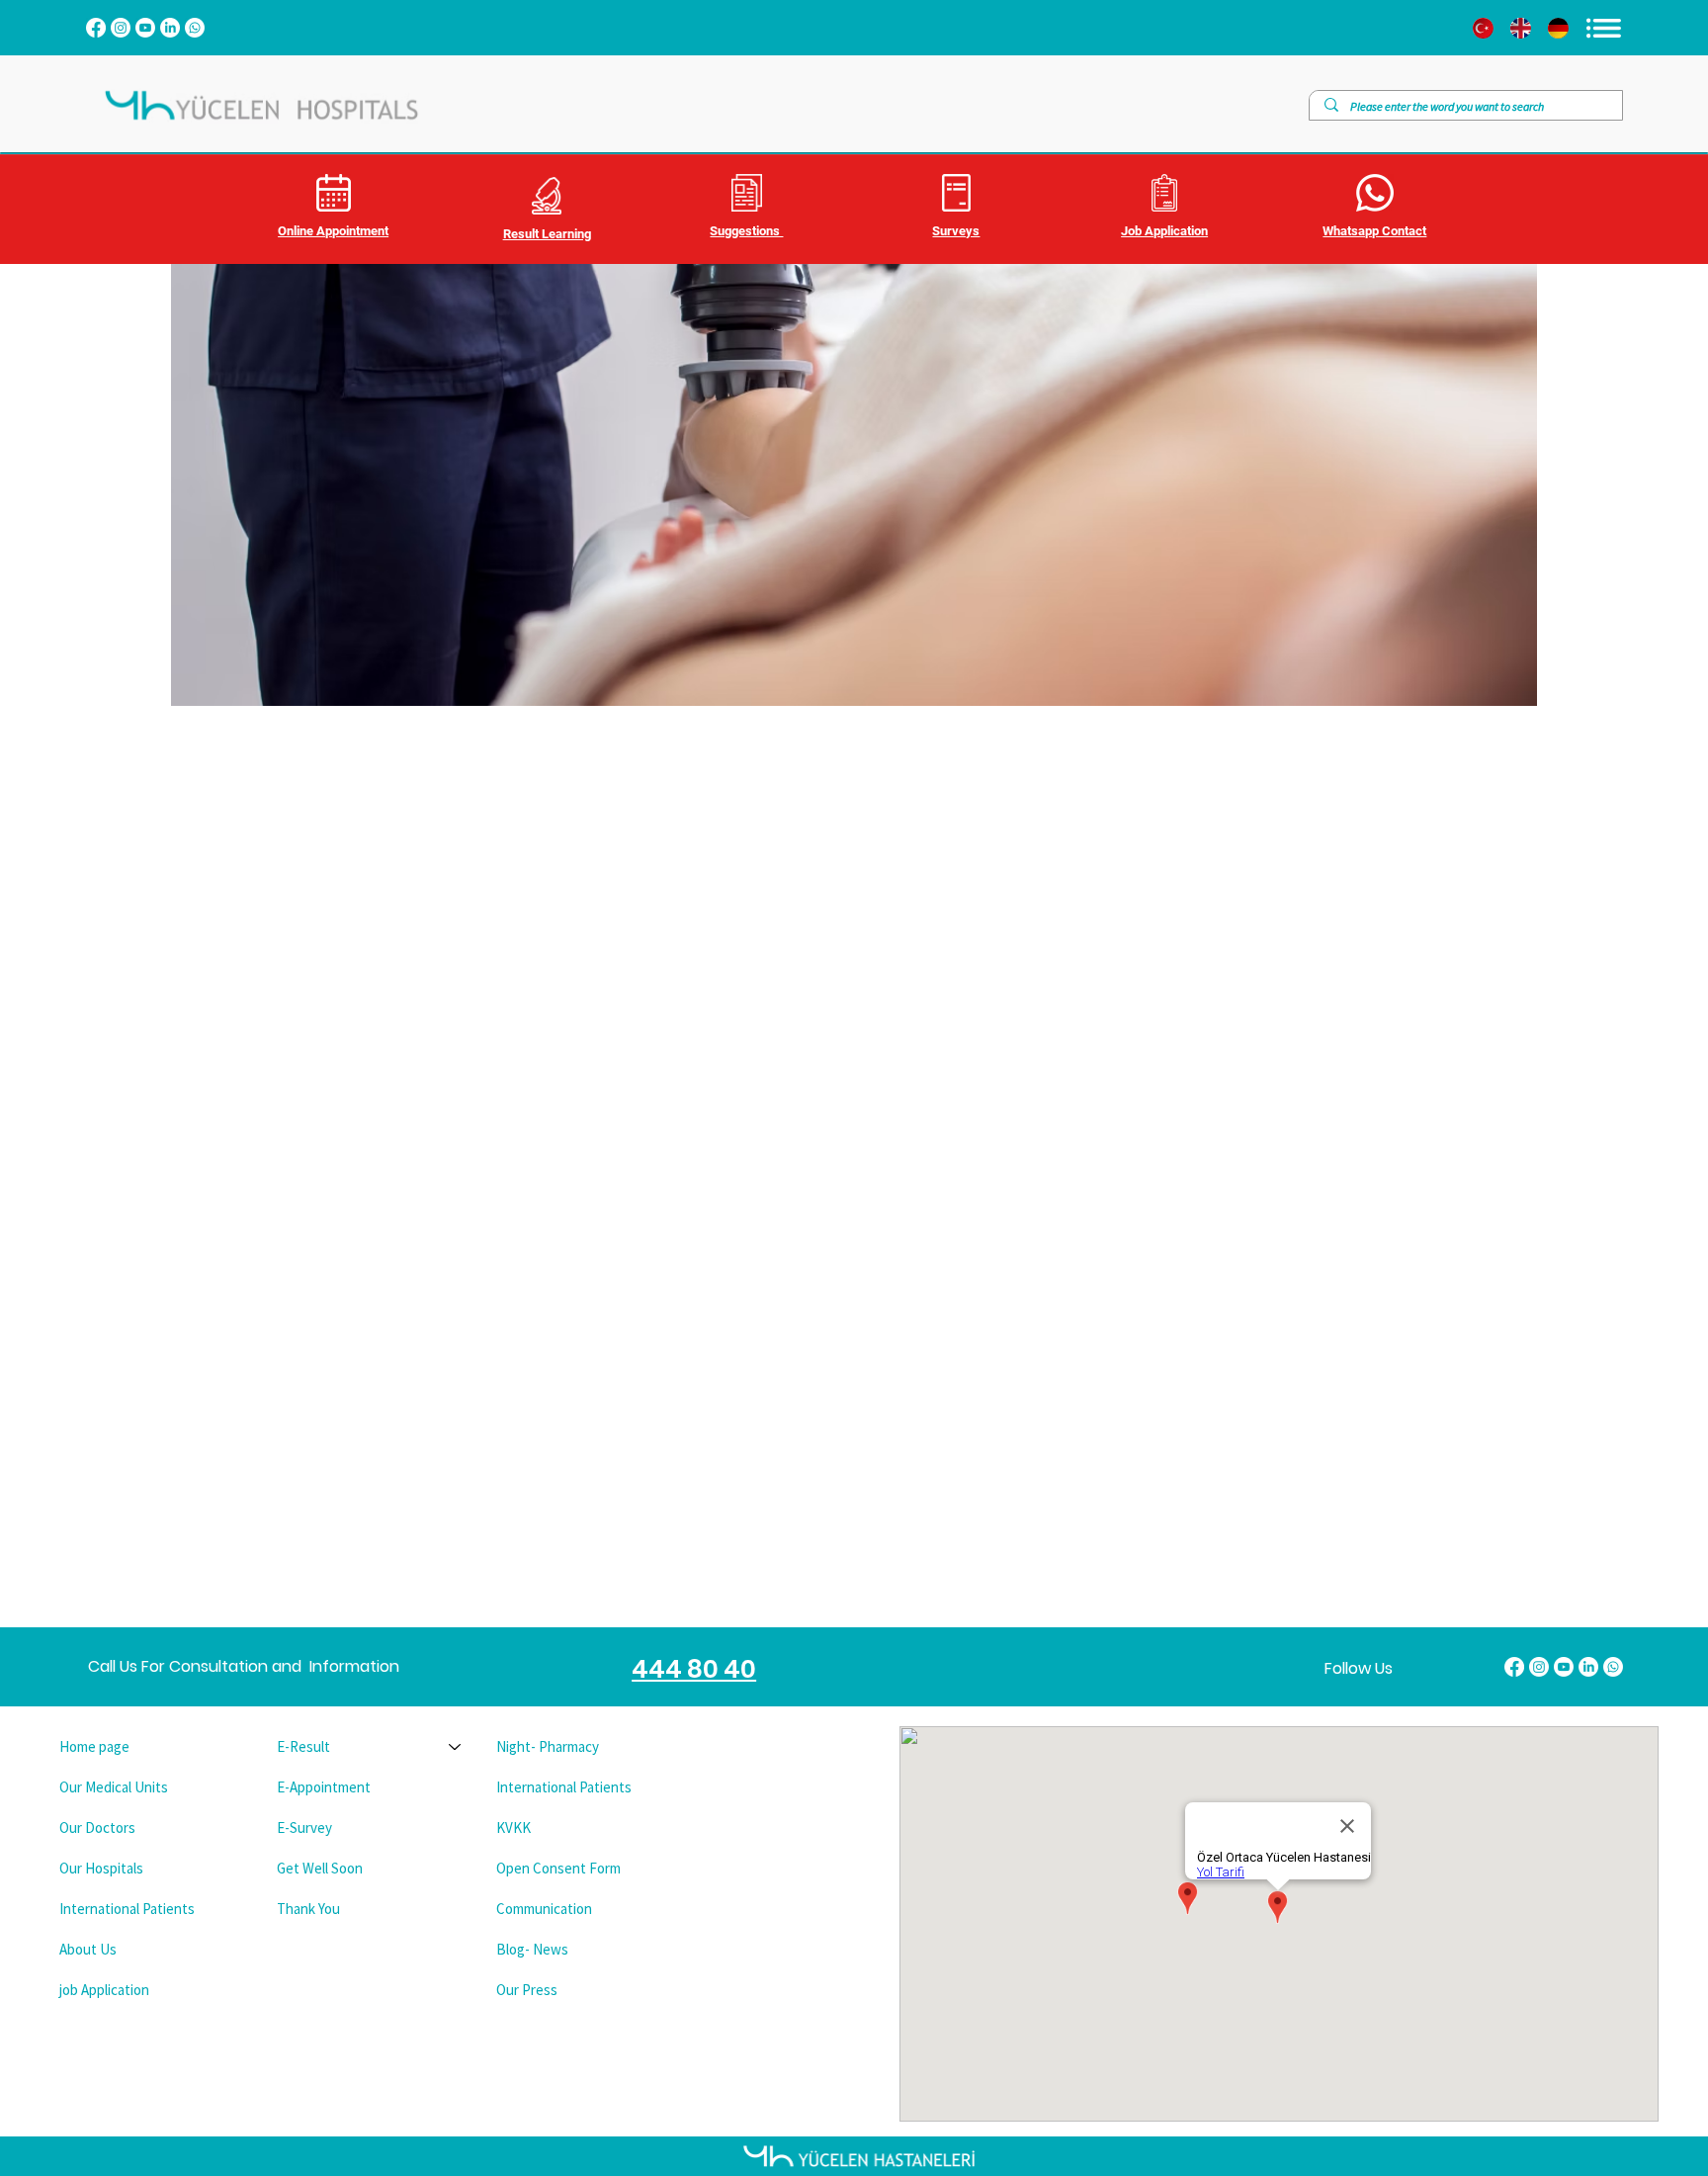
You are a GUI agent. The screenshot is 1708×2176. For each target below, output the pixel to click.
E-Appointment (324, 1787)
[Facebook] (96, 28)
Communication (544, 1909)
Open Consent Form (558, 1868)
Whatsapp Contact (1374, 231)
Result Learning (547, 234)
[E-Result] (456, 1746)
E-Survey (304, 1828)
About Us (88, 1949)
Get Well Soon (320, 1868)
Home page (94, 1746)
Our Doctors (97, 1828)
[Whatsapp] (195, 28)
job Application (104, 1990)
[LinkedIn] (170, 28)
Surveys (956, 231)
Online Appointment (333, 231)
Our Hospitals (101, 1868)
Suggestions (746, 231)
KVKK (513, 1828)
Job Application (1164, 231)
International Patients (127, 1909)
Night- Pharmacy (548, 1746)
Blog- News (532, 1949)
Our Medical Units (114, 1787)
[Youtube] (145, 28)
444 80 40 (694, 1669)
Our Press (527, 1990)
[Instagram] (121, 28)
